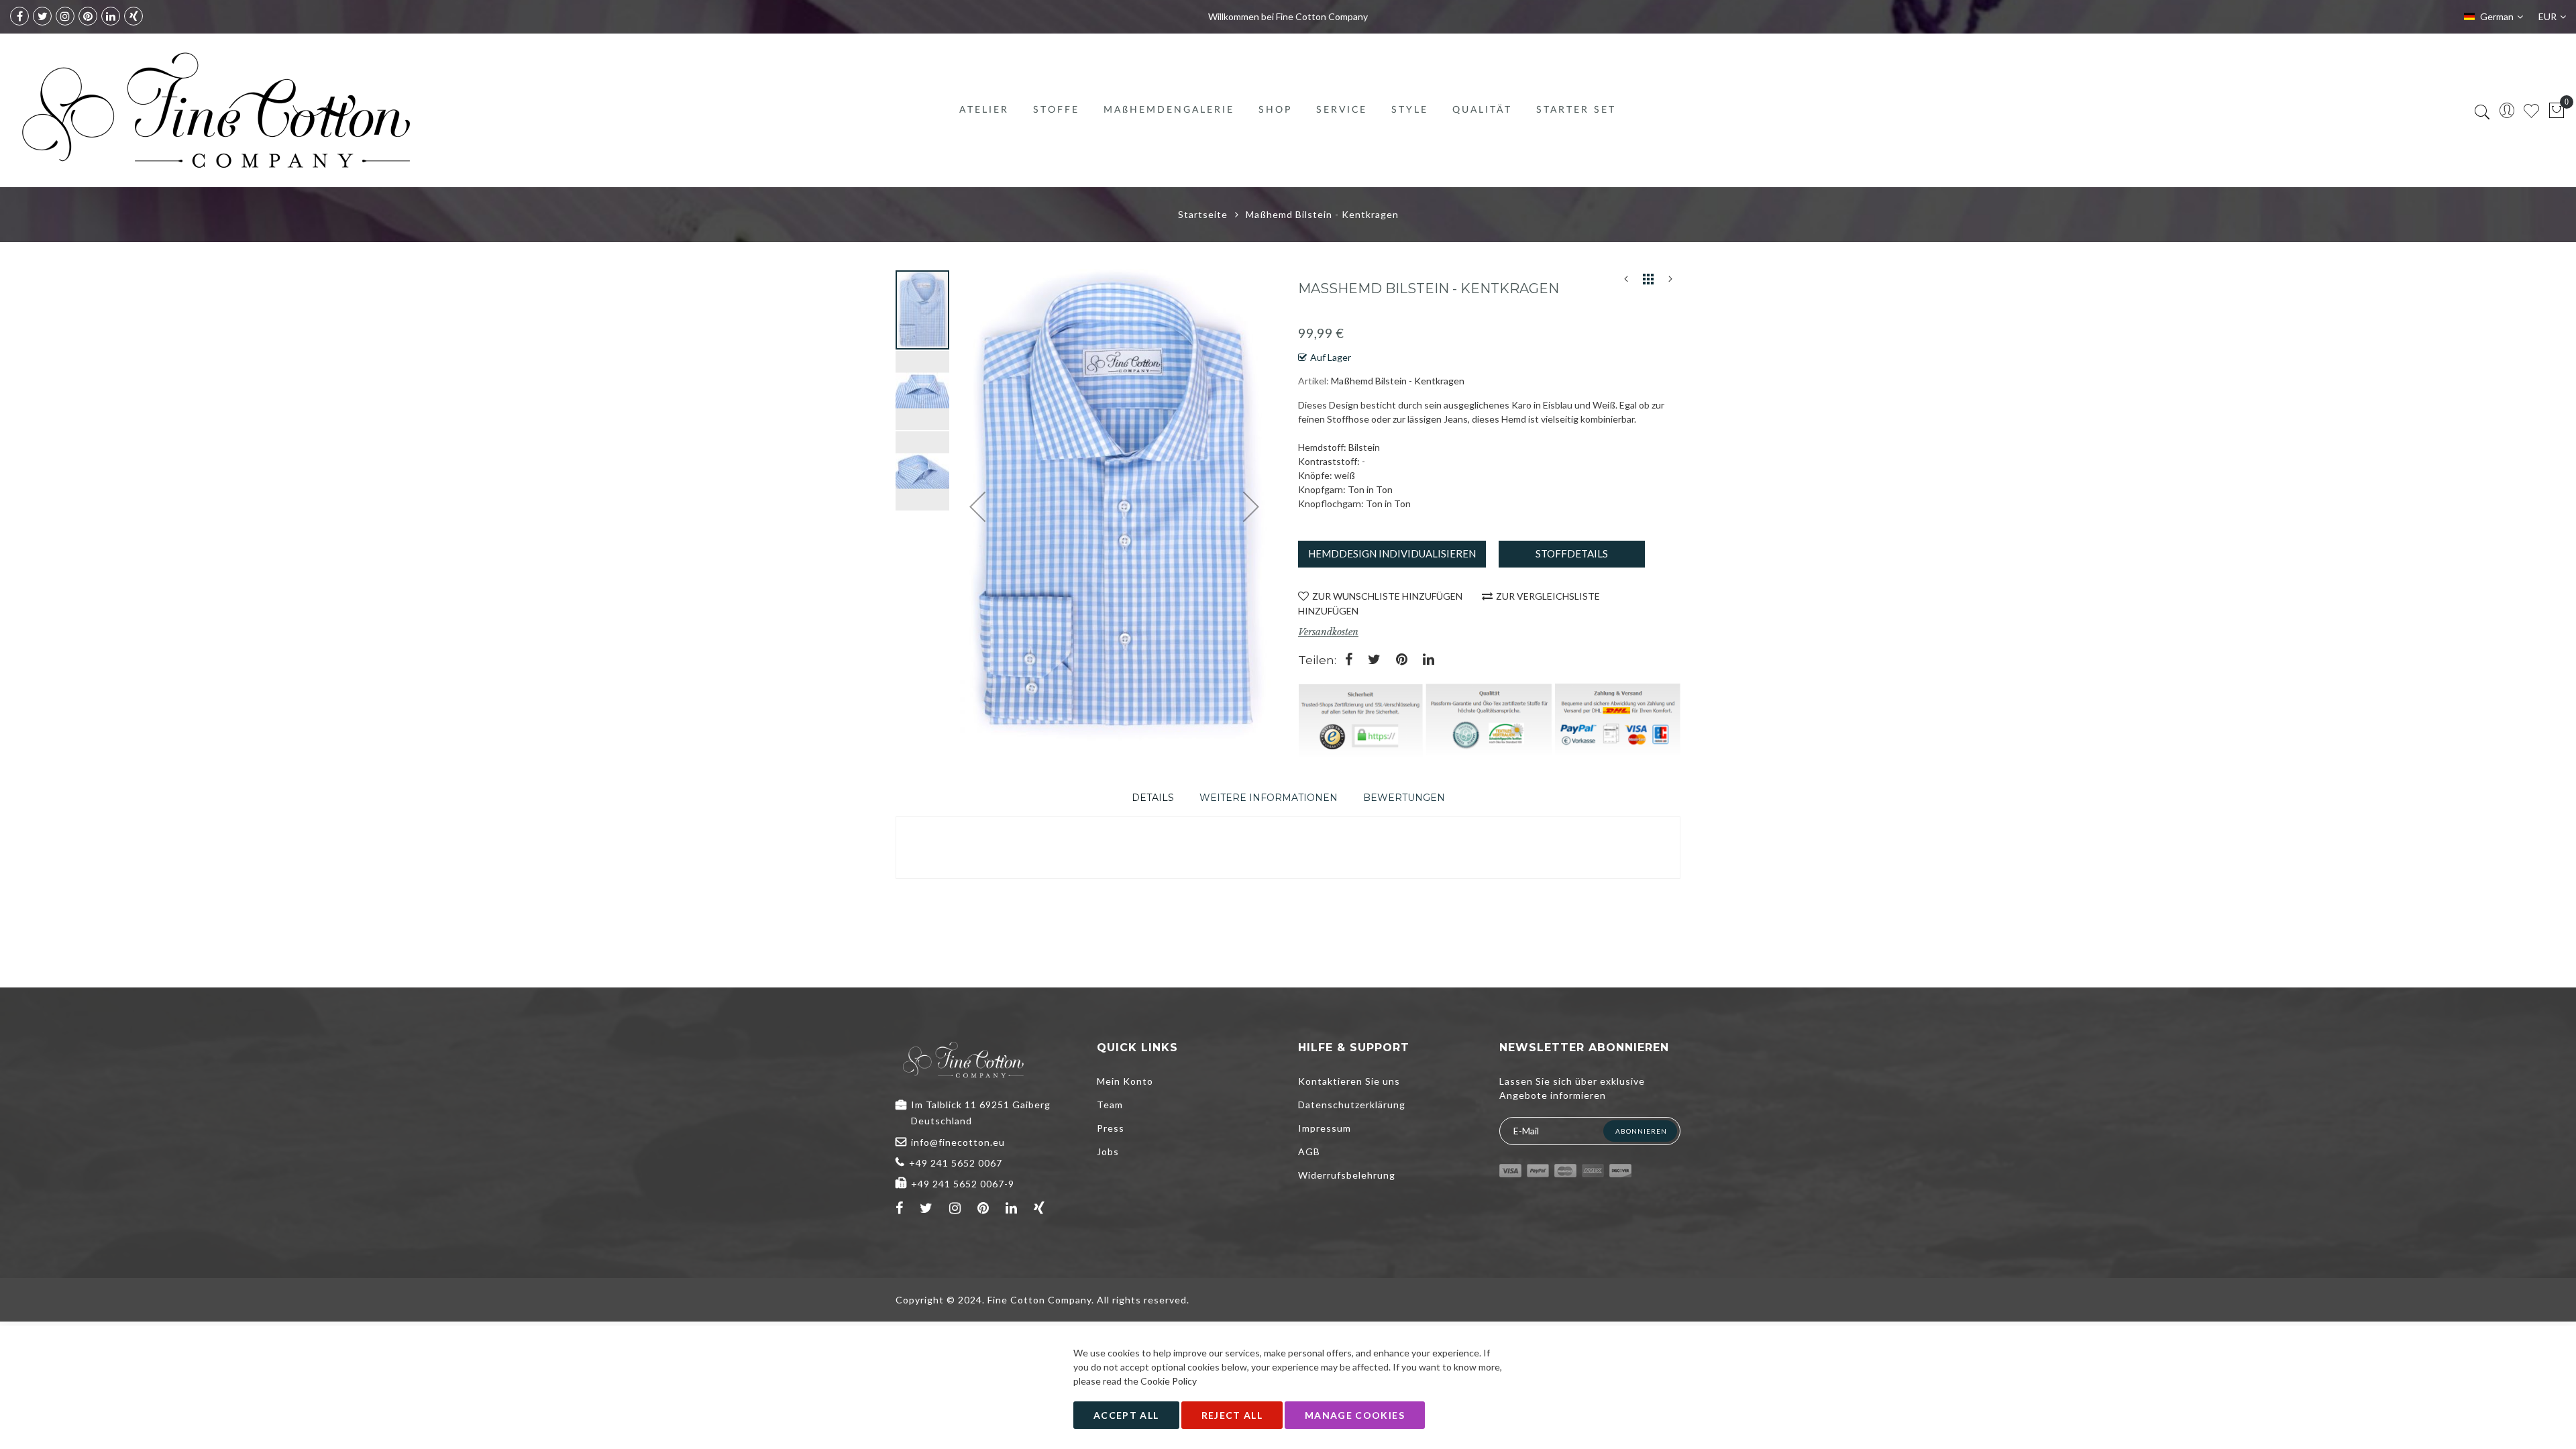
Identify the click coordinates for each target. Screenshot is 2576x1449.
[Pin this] (1402, 660)
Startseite (1203, 214)
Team (1110, 1105)
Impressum (1325, 1128)
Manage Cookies (1355, 1415)
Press (1111, 1128)
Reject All (1232, 1415)
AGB (1309, 1151)
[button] (923, 390)
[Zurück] (1626, 282)
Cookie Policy (1169, 1381)
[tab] (1153, 798)
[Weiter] (1670, 282)
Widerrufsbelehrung (1347, 1175)
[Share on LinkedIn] (1429, 660)
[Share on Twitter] (1374, 660)
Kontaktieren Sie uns (1349, 1081)
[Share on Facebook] (1349, 660)
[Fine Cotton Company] (215, 110)
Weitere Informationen (1269, 798)
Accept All (1126, 1415)
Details (1153, 798)
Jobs (1108, 1151)
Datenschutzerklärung (1352, 1105)
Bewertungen (1404, 798)
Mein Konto (1125, 1081)
